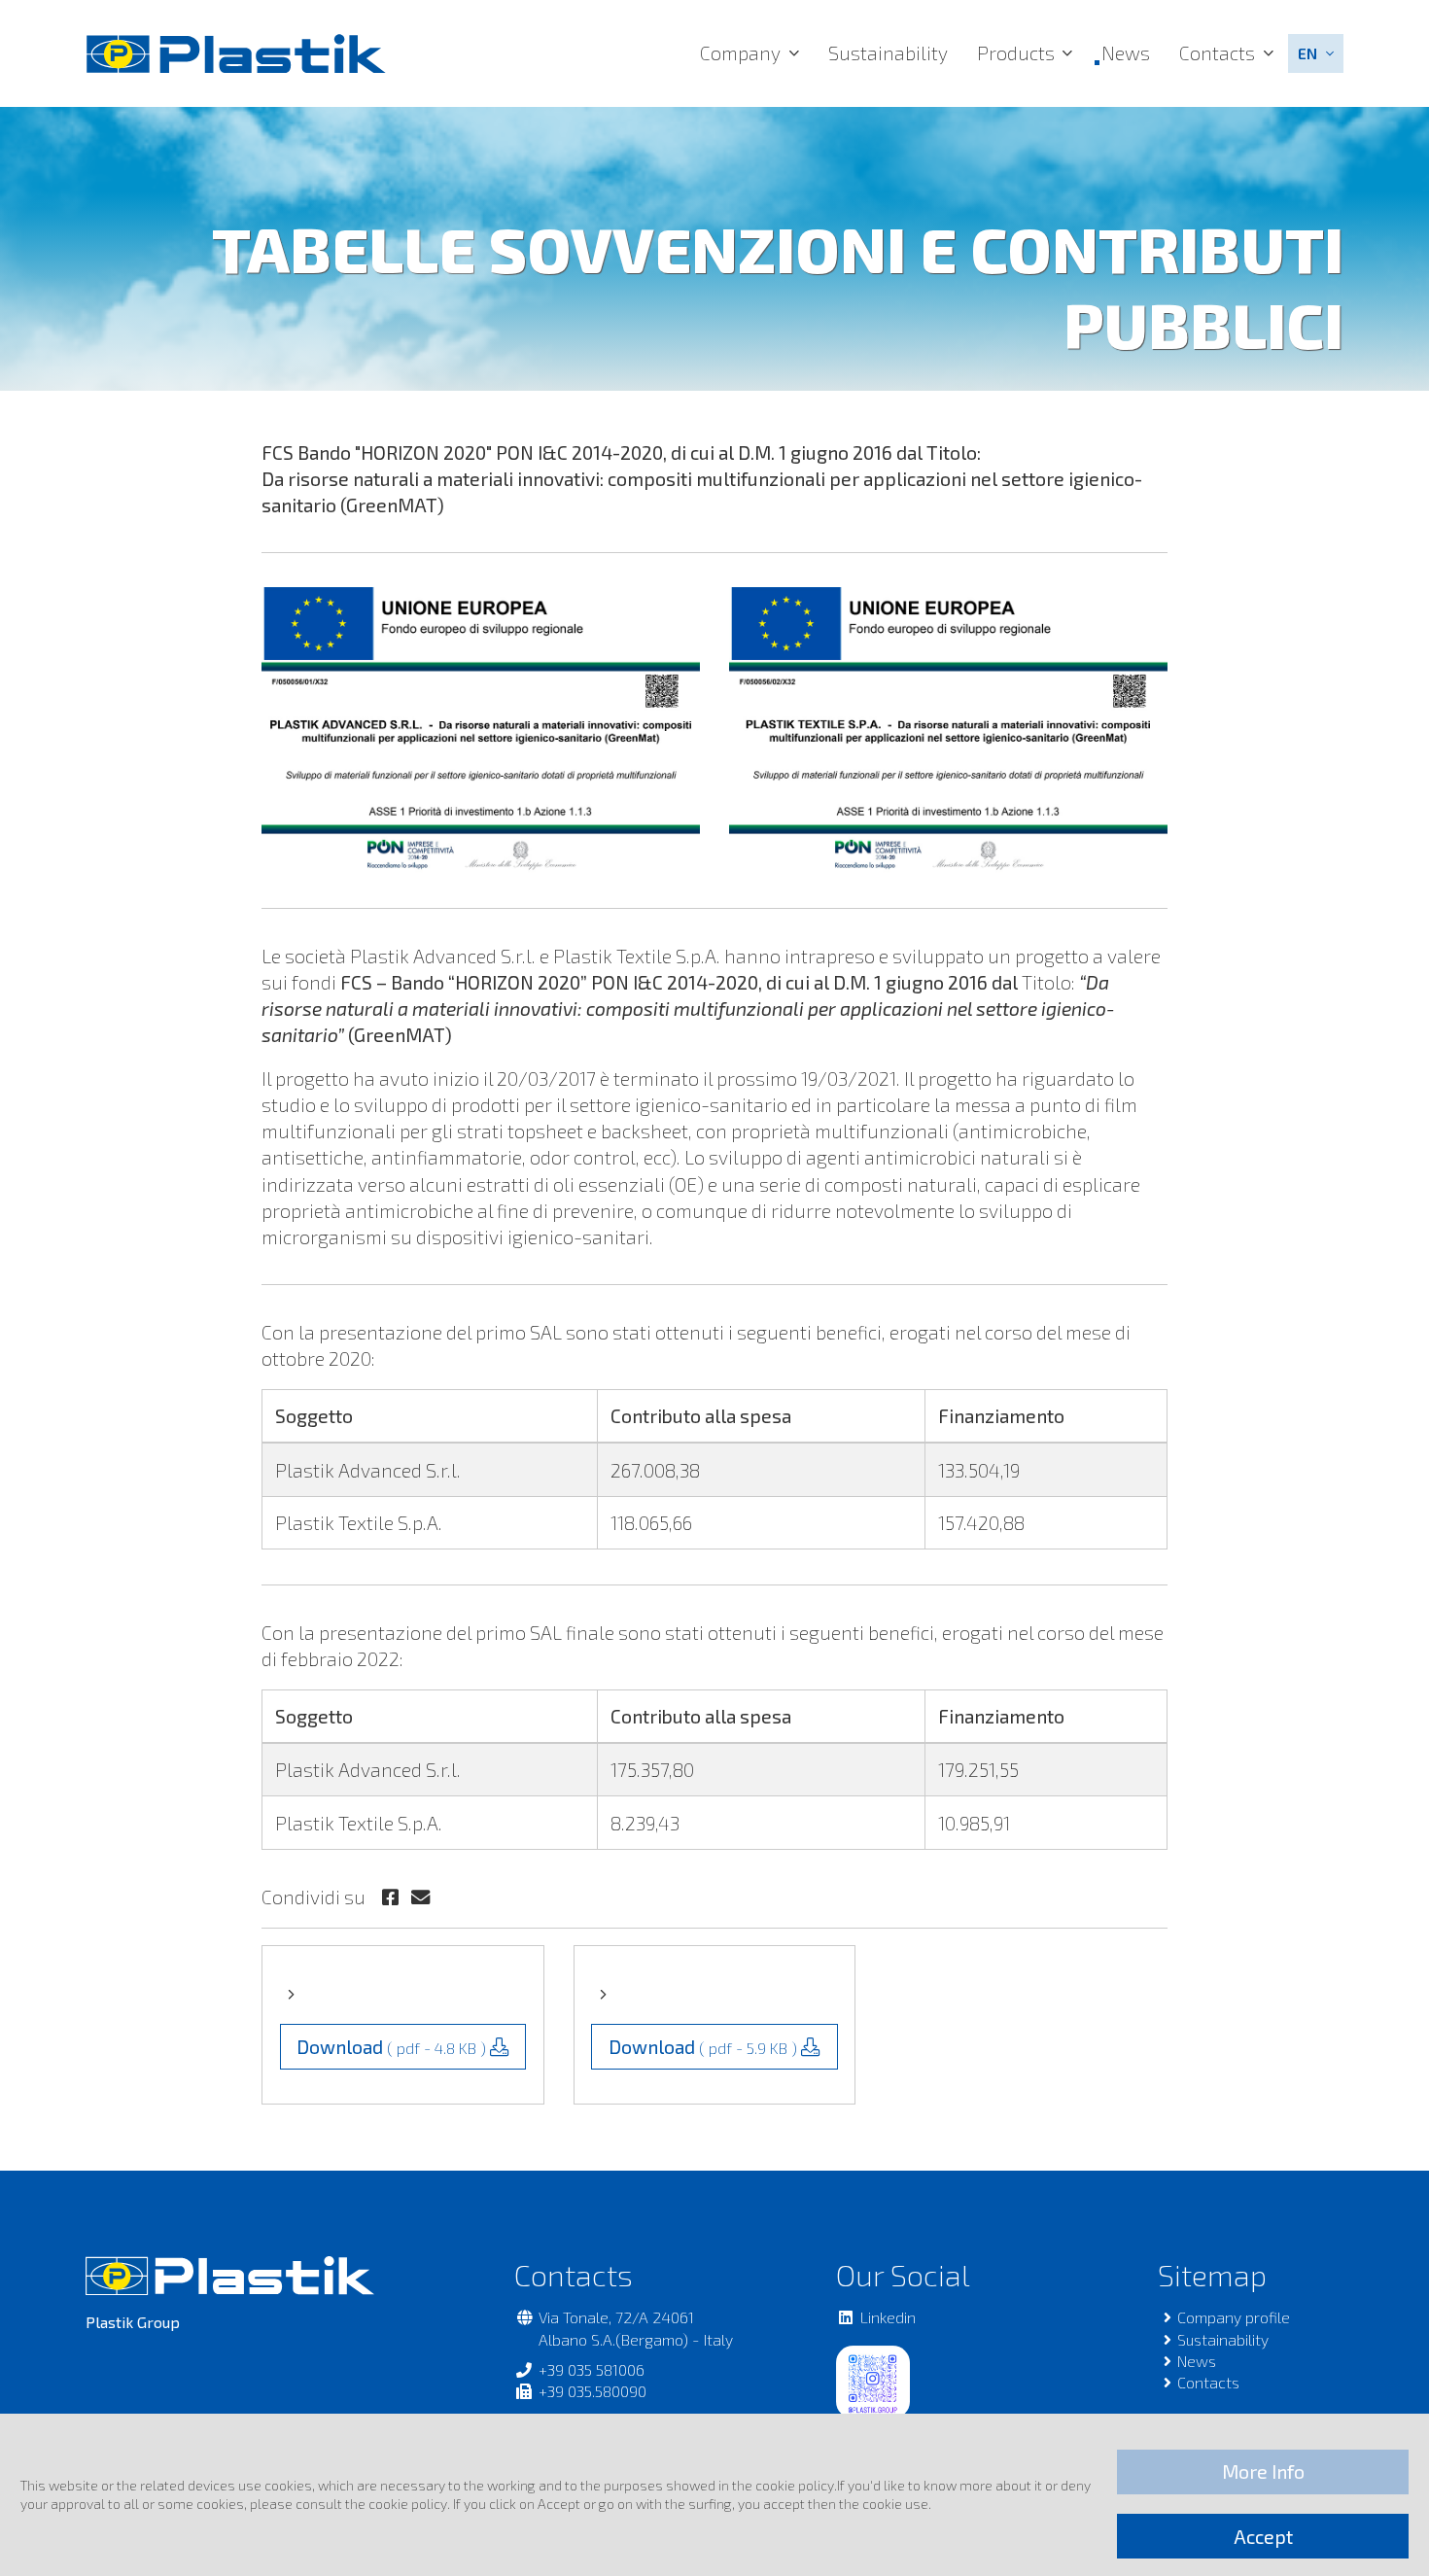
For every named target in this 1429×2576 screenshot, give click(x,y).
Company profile (1234, 2317)
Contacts (1217, 53)
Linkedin (888, 2317)
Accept (1263, 2537)
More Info (1263, 2472)
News (1126, 53)
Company (740, 53)
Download (391, 2047)
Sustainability (888, 53)
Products (1016, 53)
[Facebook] (392, 1897)
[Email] (420, 1897)
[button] (1316, 53)
